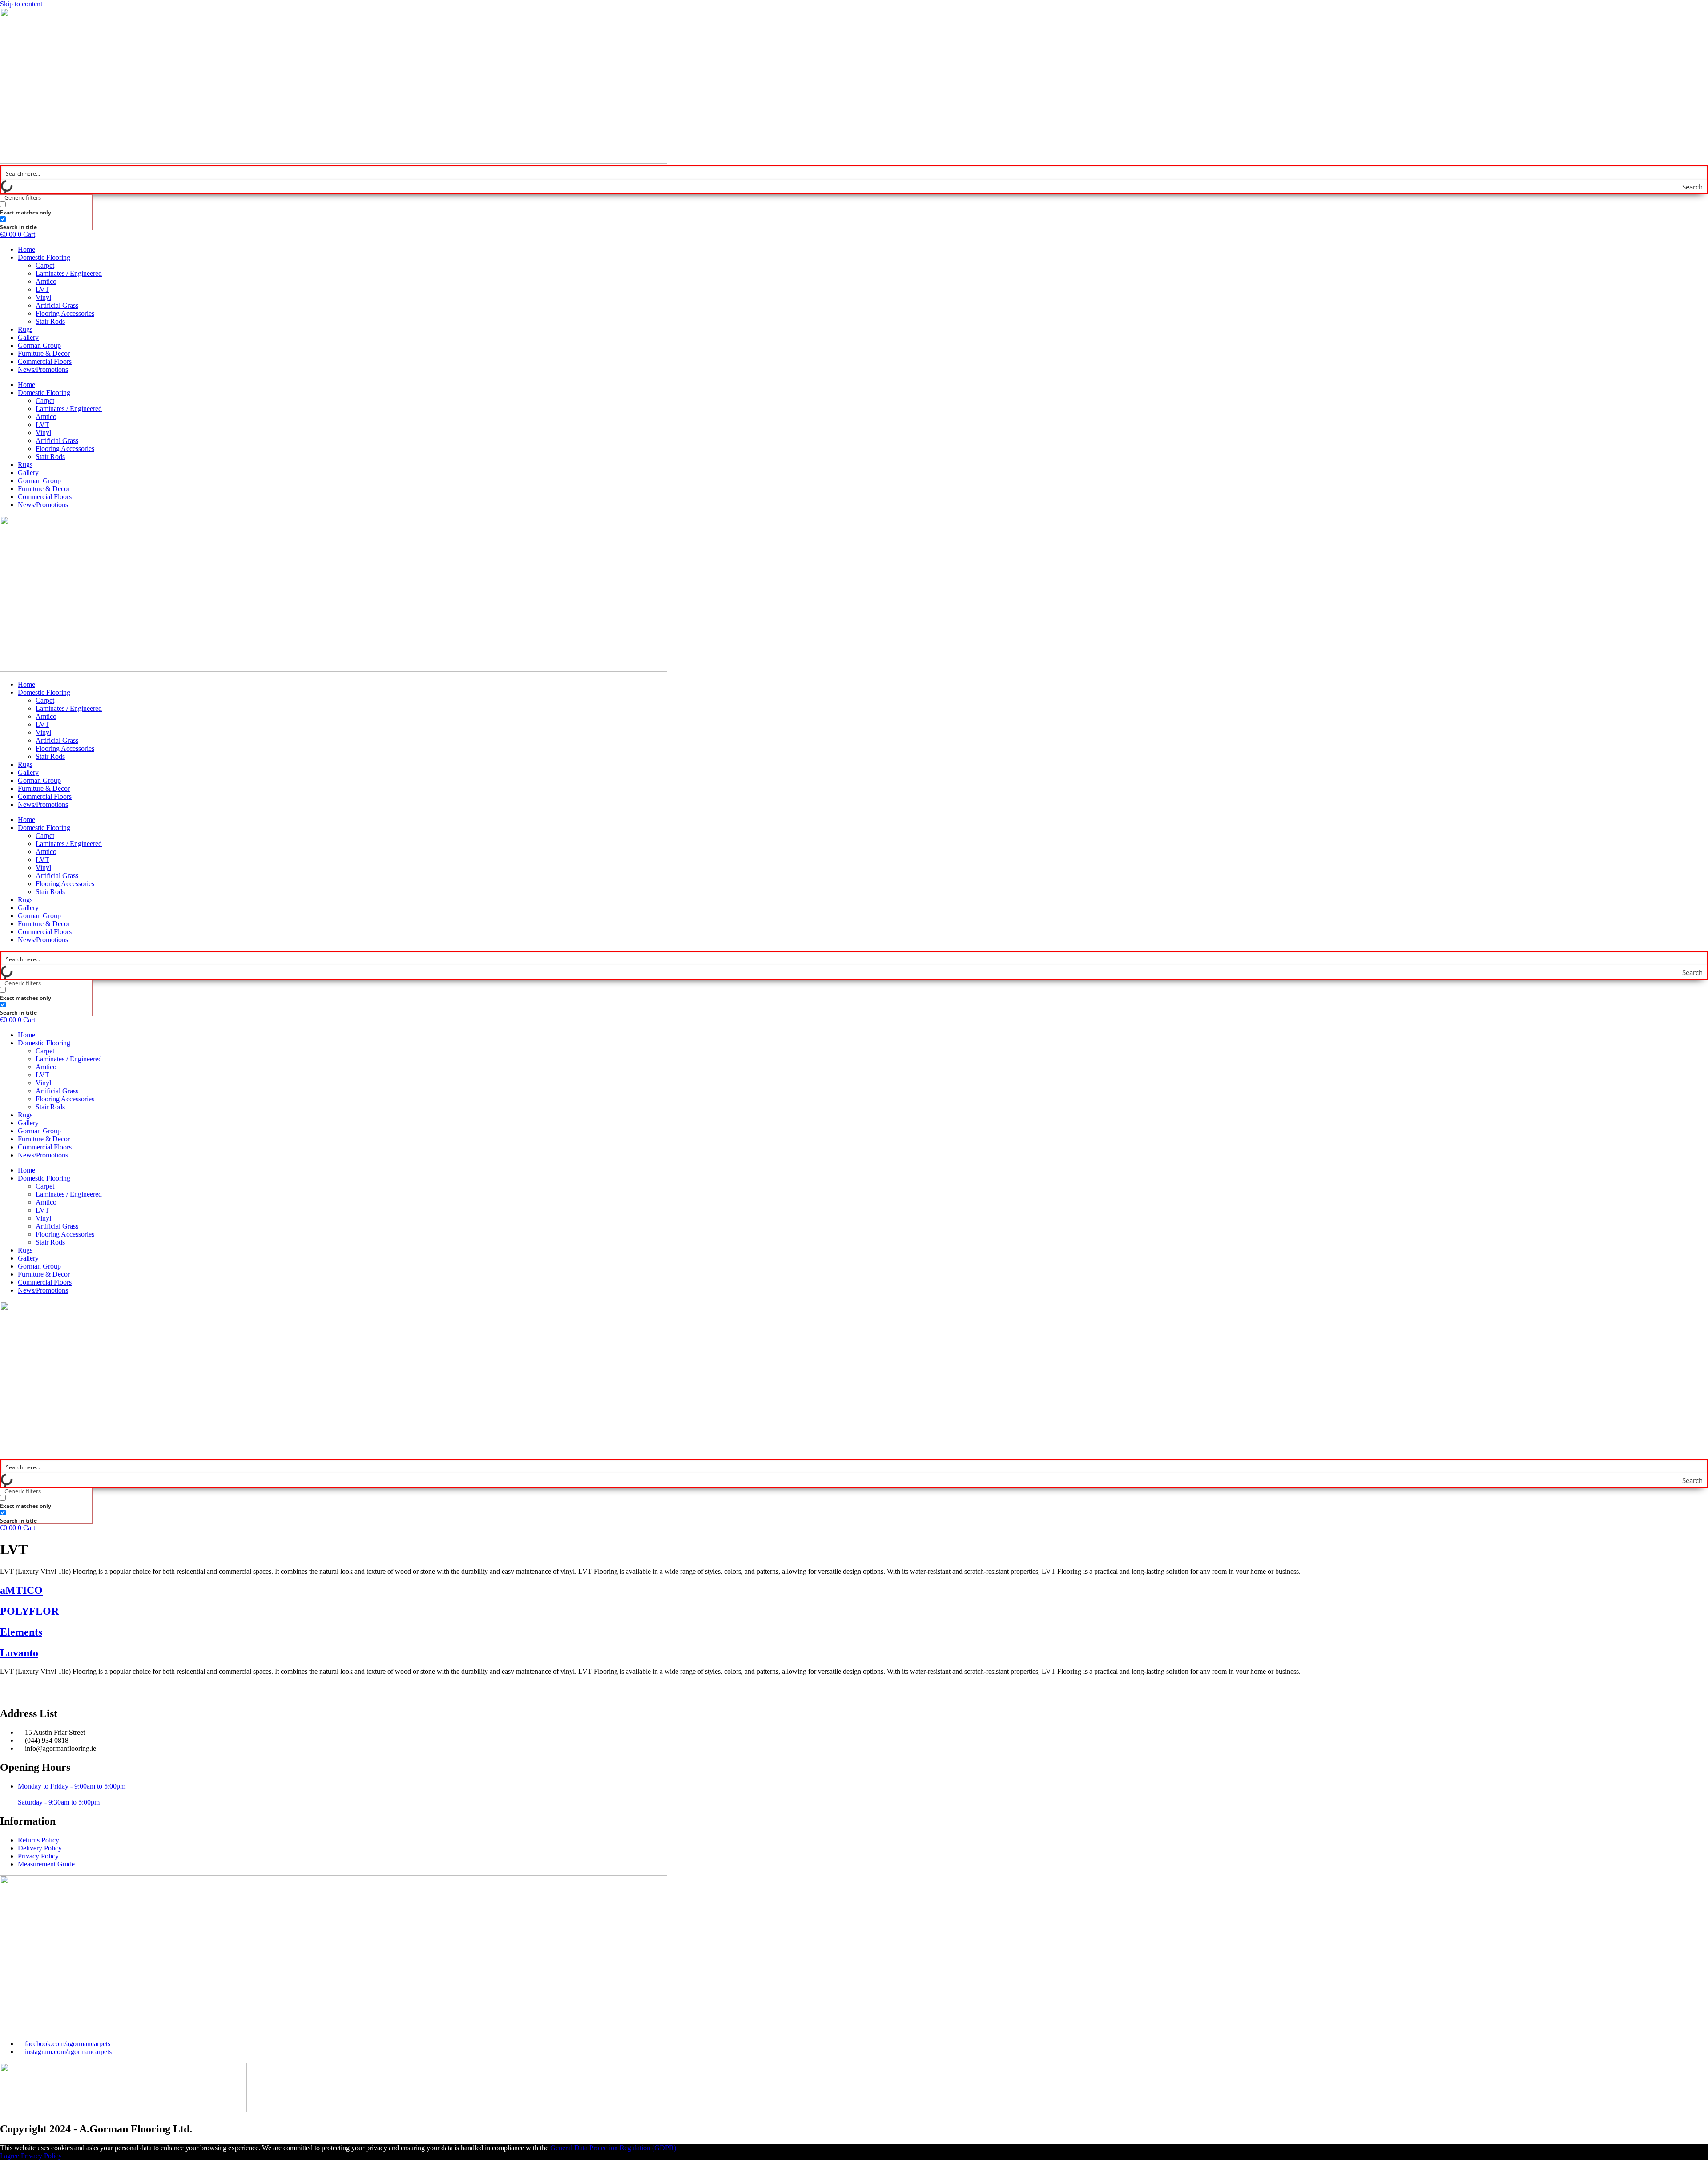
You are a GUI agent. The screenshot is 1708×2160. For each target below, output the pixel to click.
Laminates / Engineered (69, 273)
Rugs (25, 329)
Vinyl (43, 297)
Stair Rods (50, 321)
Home (26, 249)
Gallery (28, 337)
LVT (42, 289)
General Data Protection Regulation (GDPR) (613, 2148)
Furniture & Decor (44, 353)
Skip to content (21, 4)
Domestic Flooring (44, 257)
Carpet (45, 265)
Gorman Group (39, 345)
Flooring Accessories (65, 313)
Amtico (46, 281)
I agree (10, 2156)
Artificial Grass (57, 305)
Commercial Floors (45, 361)
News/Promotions (43, 369)
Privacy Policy (41, 2156)
